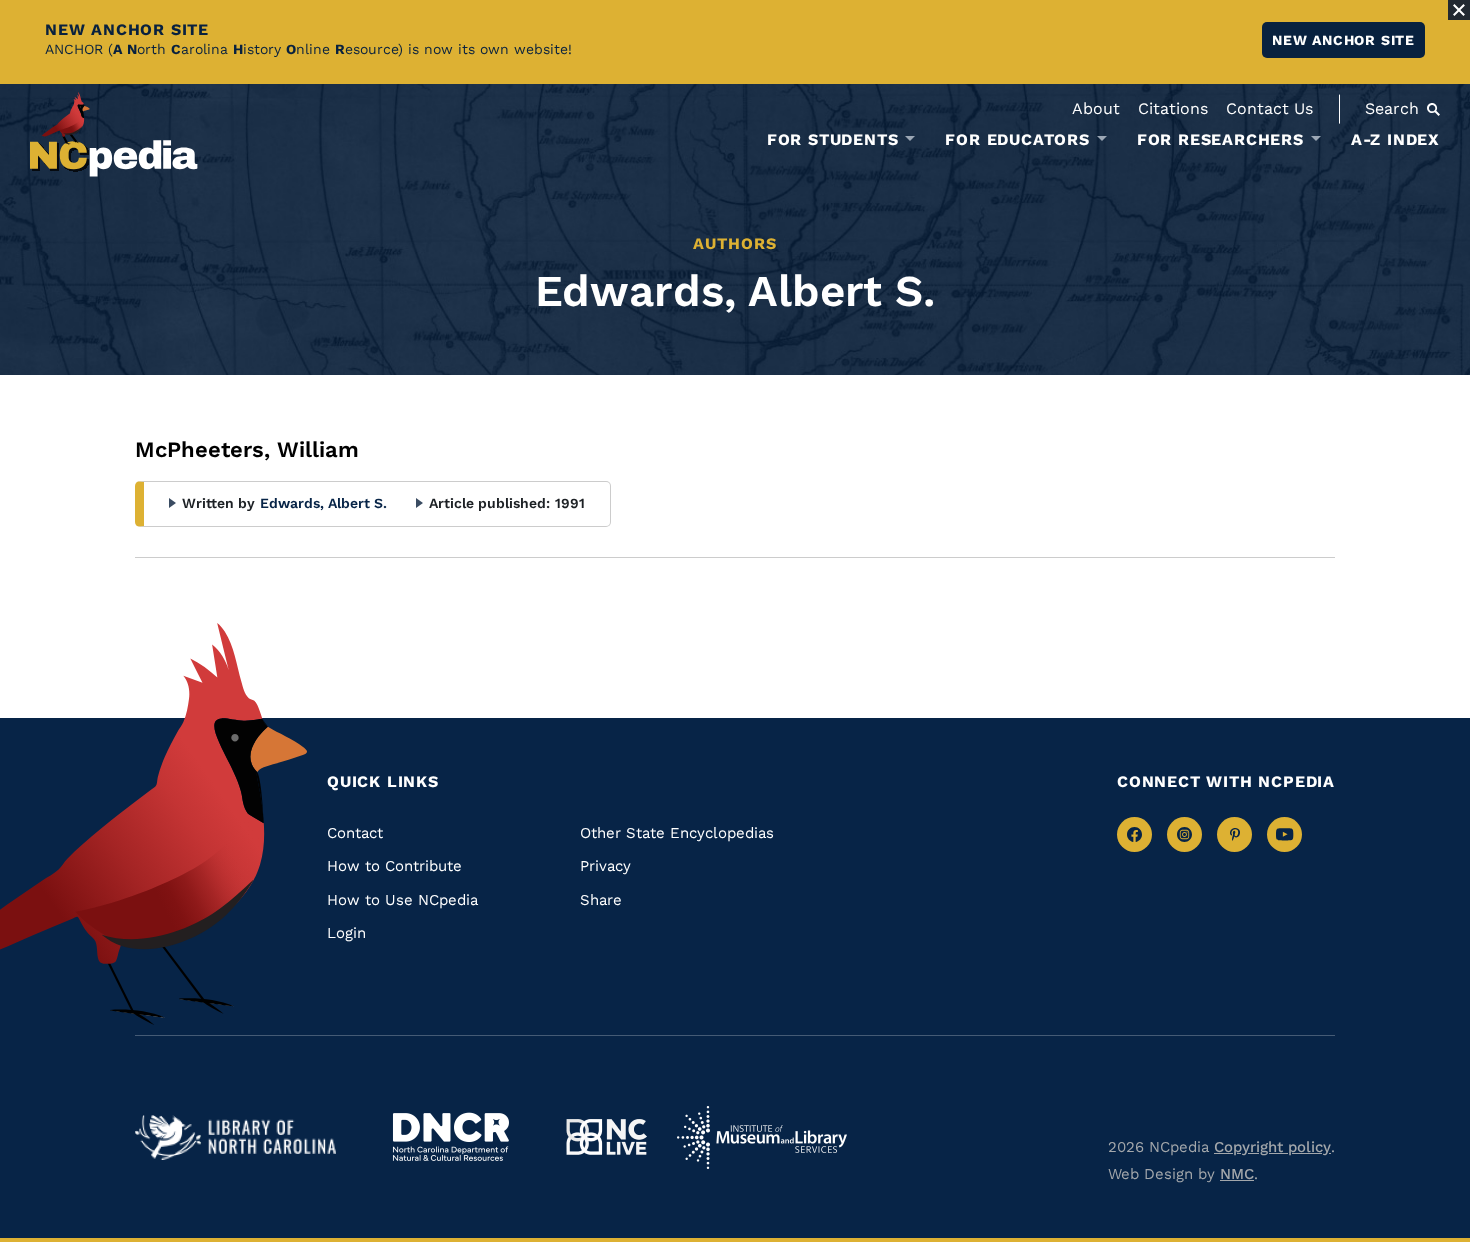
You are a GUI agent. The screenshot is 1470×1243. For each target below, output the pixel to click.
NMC (1237, 1174)
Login (346, 933)
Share (601, 900)
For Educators (1017, 140)
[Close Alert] (1459, 10)
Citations (1173, 108)
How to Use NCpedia (402, 900)
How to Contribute (394, 866)
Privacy (605, 866)
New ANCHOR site (1343, 40)
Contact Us (1269, 108)
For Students (833, 140)
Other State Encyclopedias (677, 833)
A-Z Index (1395, 139)
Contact (355, 833)
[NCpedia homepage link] (114, 134)
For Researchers (1220, 140)
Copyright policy (1272, 1147)
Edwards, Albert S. (323, 503)
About (1096, 108)
